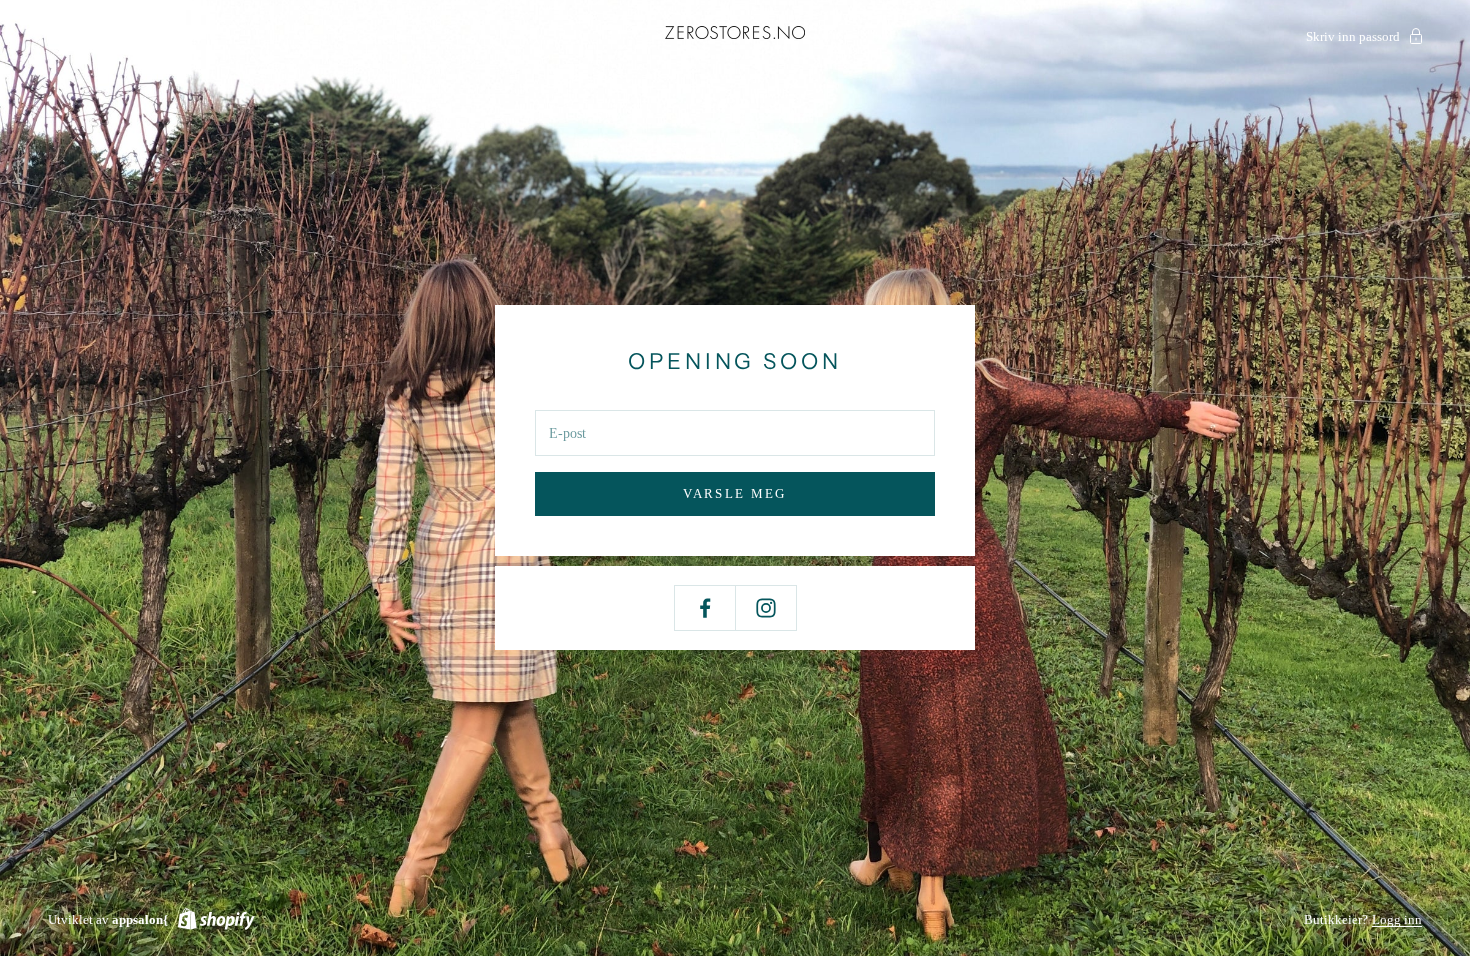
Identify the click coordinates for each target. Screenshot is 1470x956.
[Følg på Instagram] (766, 608)
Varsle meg (734, 493)
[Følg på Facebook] (705, 608)
